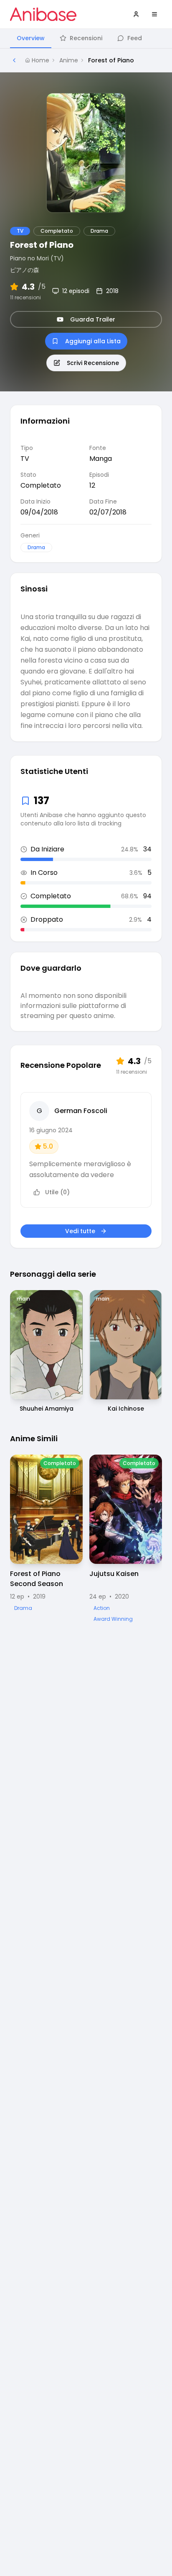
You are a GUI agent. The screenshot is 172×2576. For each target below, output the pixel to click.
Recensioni (86, 38)
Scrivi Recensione (93, 363)
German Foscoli (81, 1111)
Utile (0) (57, 1192)
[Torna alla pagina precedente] (14, 60)
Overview (31, 38)
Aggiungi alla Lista (93, 341)
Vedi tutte (80, 1231)
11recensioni (25, 298)
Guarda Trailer (93, 319)
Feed (135, 38)
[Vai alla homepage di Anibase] (43, 14)
